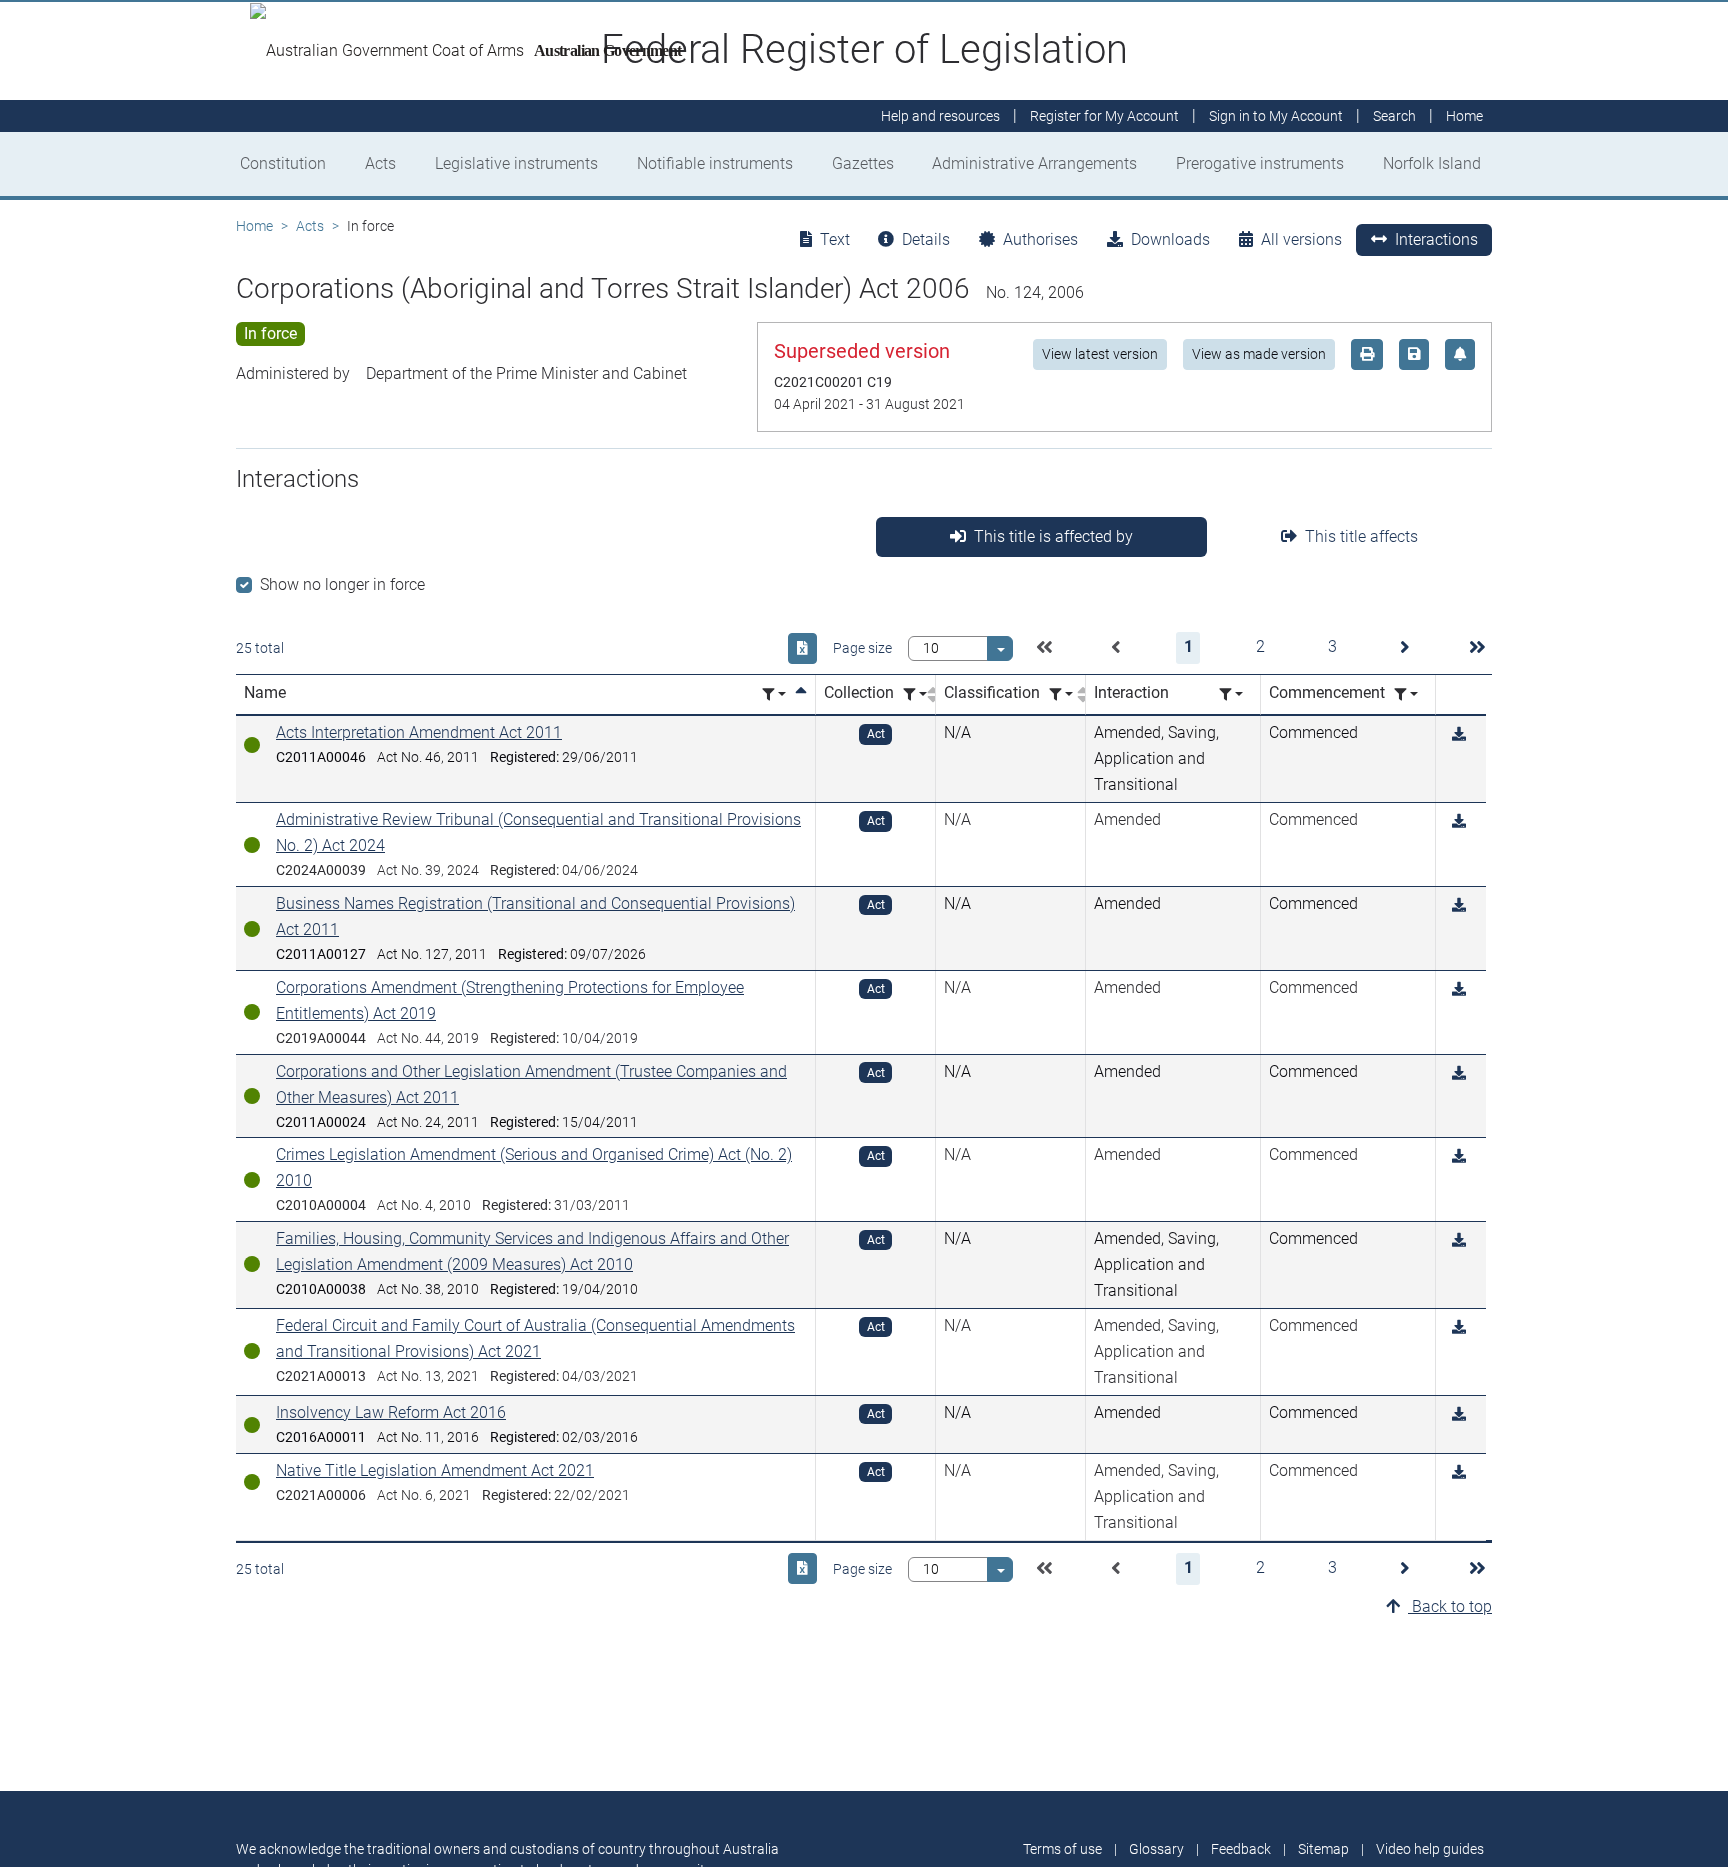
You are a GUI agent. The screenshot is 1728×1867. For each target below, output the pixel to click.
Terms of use (1062, 1849)
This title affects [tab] (1361, 536)
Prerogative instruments (1260, 163)
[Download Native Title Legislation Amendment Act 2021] (1459, 1472)
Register (1104, 116)
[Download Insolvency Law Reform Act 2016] (1459, 1414)
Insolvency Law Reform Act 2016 (391, 1412)
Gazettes (863, 163)
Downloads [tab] (1170, 239)
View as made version (1259, 354)
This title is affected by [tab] (1053, 536)
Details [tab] (926, 239)
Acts (380, 163)
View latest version (1100, 354)
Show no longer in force (342, 584)
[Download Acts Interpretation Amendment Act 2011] (1459, 734)
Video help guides (1430, 1849)
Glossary (1156, 1849)
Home (254, 226)
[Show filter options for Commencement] (1406, 694)
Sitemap (1323, 1849)
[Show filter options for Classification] (1061, 694)
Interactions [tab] (1436, 239)
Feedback (1241, 1849)
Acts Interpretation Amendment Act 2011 (419, 732)
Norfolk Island (1432, 163)
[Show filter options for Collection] (915, 694)
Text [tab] (835, 239)
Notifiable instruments (715, 163)
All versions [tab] (1301, 239)
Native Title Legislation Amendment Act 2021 (435, 1470)
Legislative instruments (516, 163)
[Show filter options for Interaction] (1231, 694)
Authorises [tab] (1040, 239)
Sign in (1276, 116)
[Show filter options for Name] (774, 694)
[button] (1044, 648)
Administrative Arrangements (1034, 163)
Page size (862, 648)
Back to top (1450, 1606)
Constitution (283, 163)
